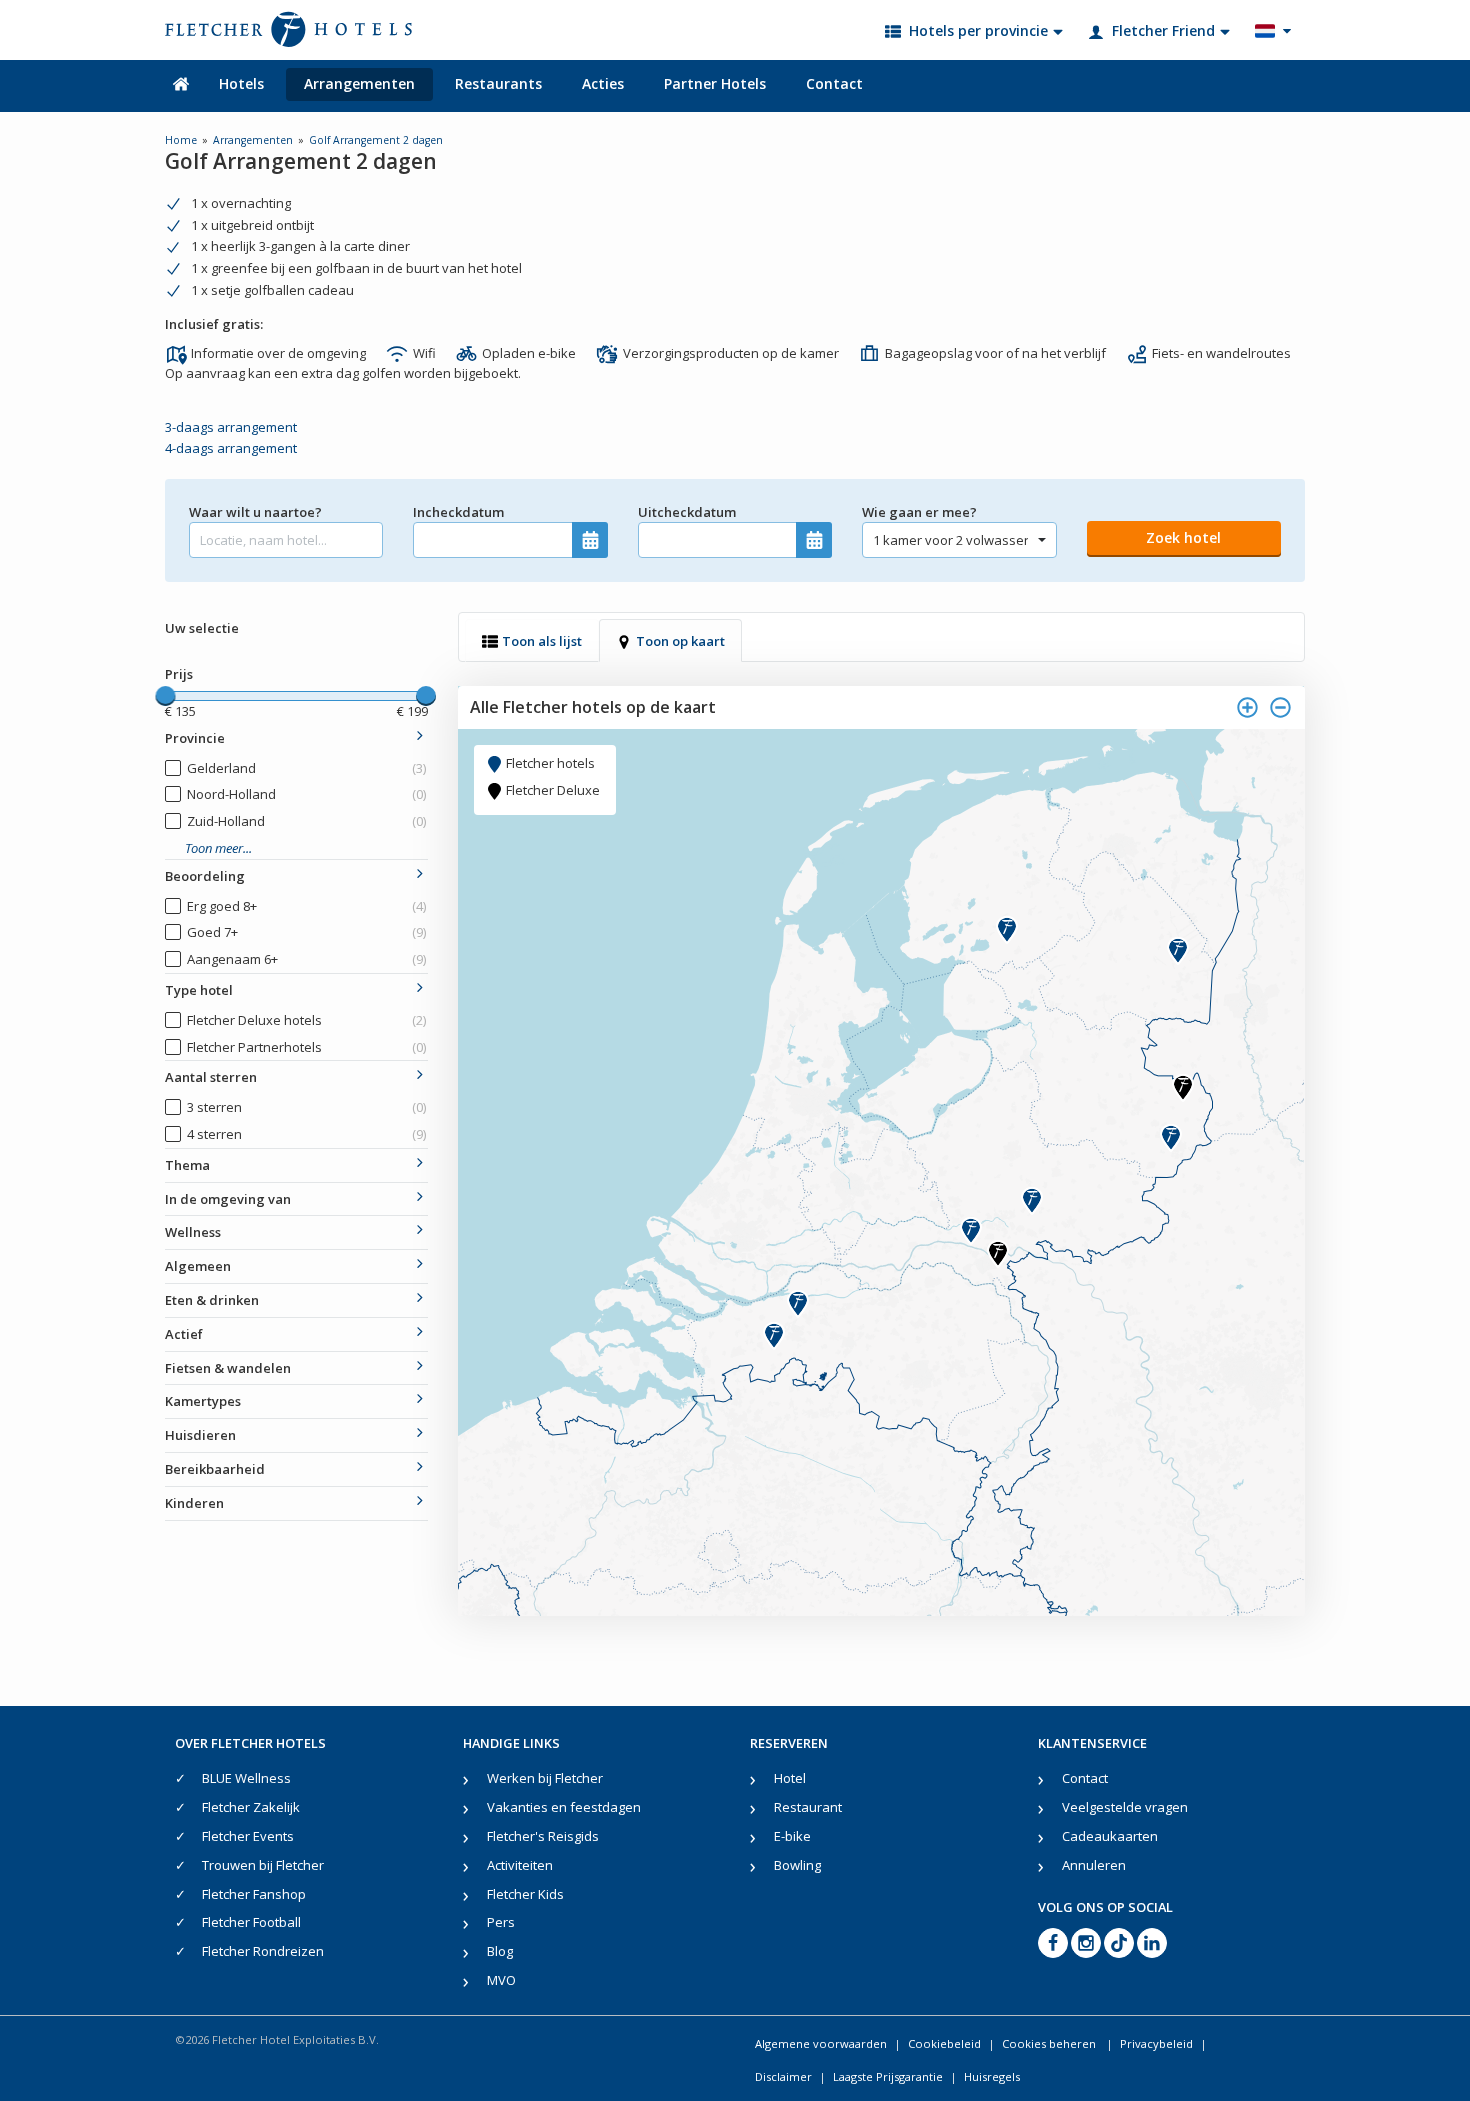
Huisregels (992, 2076)
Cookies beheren (1050, 2043)
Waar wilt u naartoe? (255, 512)
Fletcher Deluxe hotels (306, 1020)
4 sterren (306, 1134)
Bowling (797, 1865)
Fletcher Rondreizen (263, 1951)
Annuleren (1094, 1865)
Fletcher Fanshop (254, 1894)
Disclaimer (783, 2076)
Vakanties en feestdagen (564, 1807)
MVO (501, 1980)
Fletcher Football (251, 1922)
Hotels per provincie (978, 30)
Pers (501, 1922)
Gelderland (306, 768)
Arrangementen (359, 83)
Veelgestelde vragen (1125, 1807)
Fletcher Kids (525, 1894)
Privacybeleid (1156, 2043)
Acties (603, 83)
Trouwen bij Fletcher (263, 1865)
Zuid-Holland (306, 821)
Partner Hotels (715, 83)
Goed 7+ (306, 932)
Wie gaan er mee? (919, 512)
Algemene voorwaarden (821, 2043)
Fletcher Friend (1163, 30)
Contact (834, 83)
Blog (500, 1951)
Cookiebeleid (944, 2043)
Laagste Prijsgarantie (888, 2076)
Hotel (790, 1778)
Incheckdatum (458, 512)
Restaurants (498, 83)
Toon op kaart (680, 641)
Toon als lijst (542, 641)
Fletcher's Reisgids (543, 1836)
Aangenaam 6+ (306, 959)
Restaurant (808, 1807)
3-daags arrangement (231, 427)
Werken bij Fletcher (545, 1778)
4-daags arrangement (231, 448)
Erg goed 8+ (306, 906)
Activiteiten (520, 1865)
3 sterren (306, 1107)
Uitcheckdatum (687, 512)
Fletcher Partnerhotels (306, 1047)
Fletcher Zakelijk (251, 1807)
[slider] (165, 696)
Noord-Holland (306, 794)
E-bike (792, 1836)
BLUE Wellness (246, 1778)
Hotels (241, 83)
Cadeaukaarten (1110, 1836)
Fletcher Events (248, 1836)
